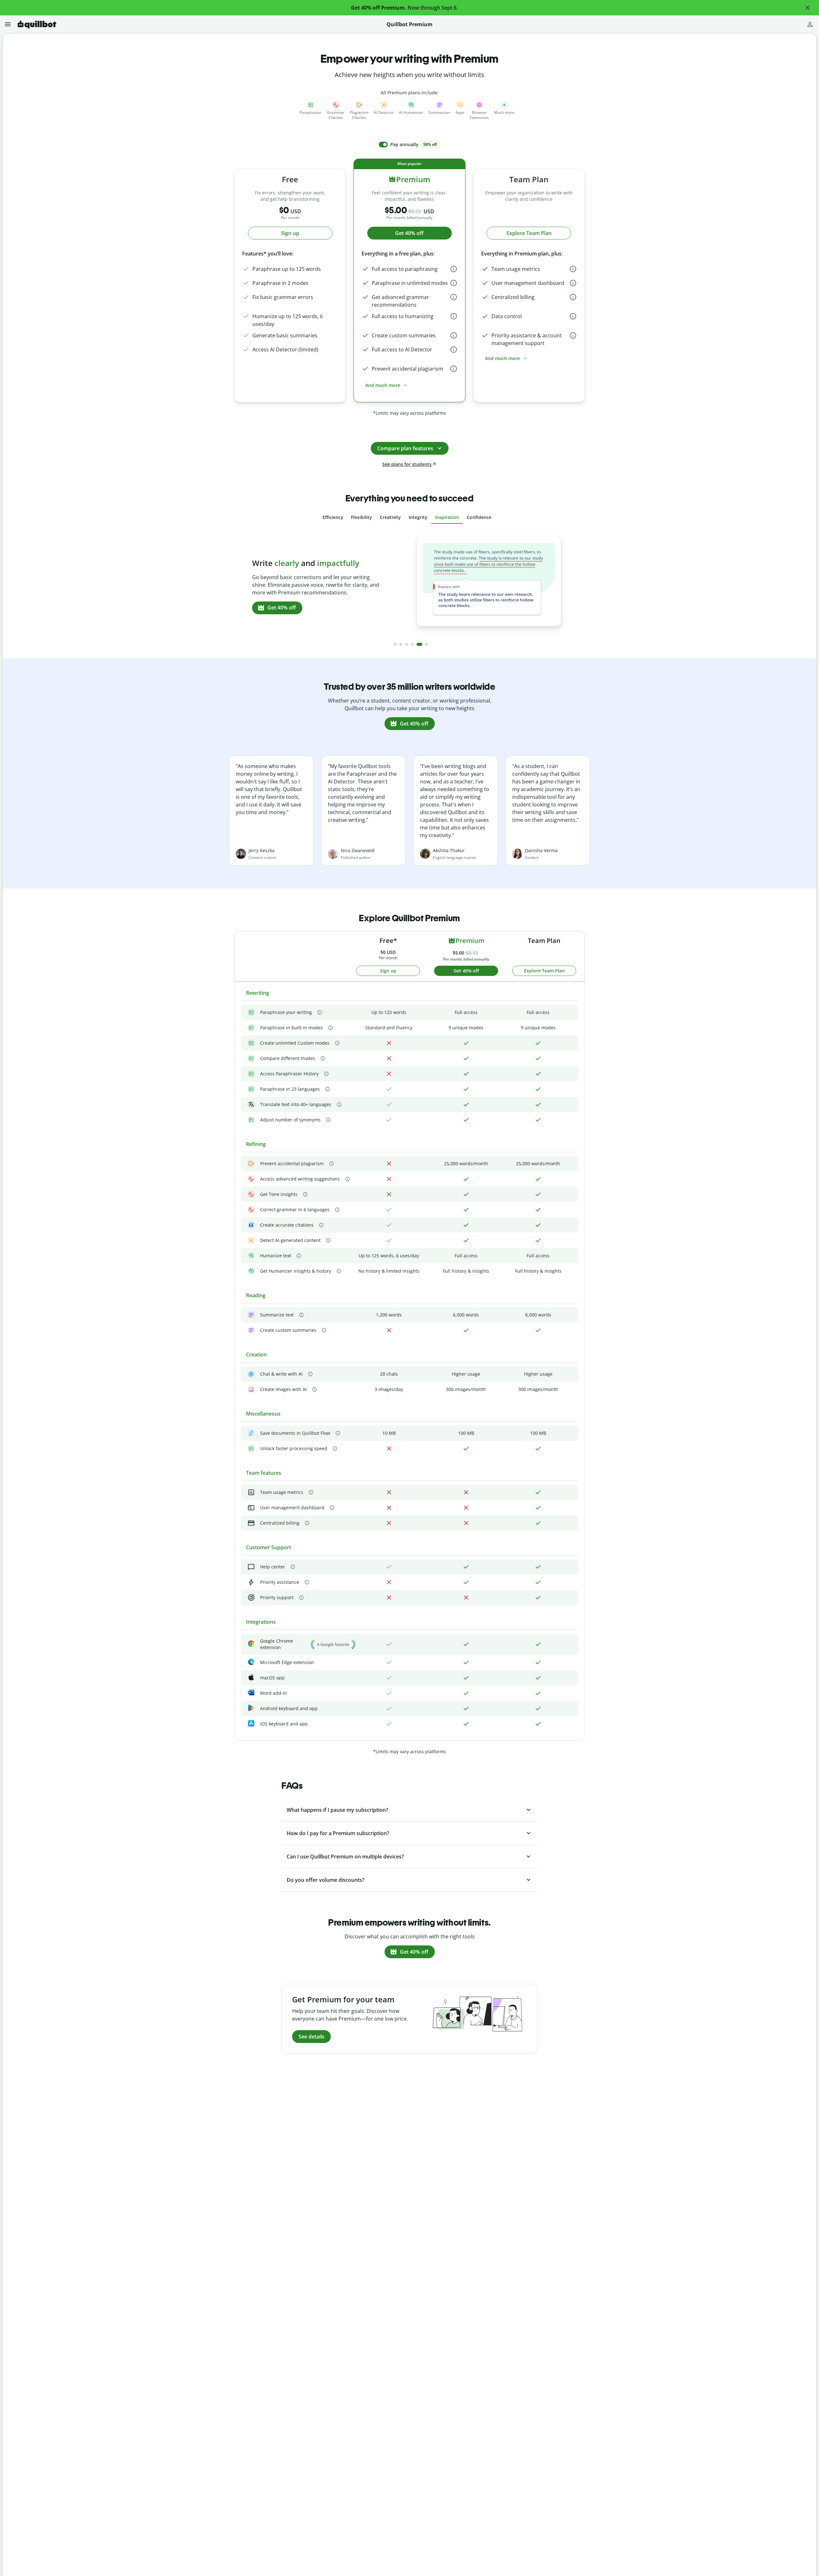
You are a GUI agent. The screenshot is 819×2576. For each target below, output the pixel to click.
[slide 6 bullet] (425, 644)
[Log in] (810, 24)
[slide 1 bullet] (395, 644)
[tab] (333, 517)
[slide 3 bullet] (407, 644)
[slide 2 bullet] (401, 644)
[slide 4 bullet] (412, 644)
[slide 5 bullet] (418, 644)
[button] (807, 8)
